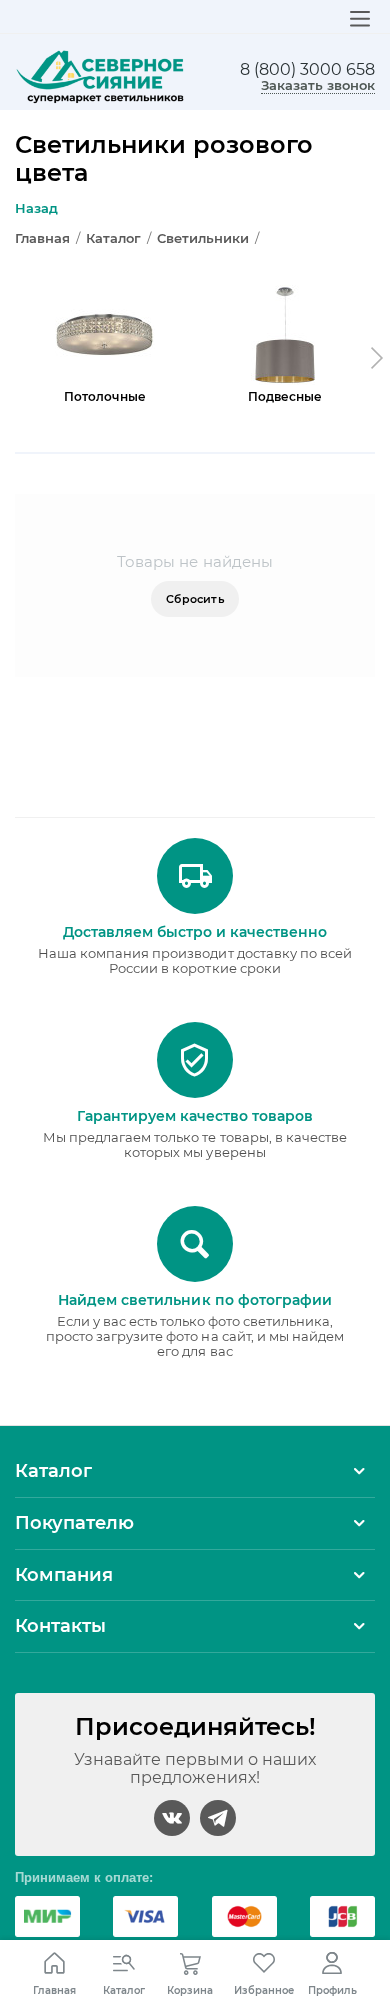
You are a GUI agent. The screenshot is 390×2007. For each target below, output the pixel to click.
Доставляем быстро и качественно (195, 932)
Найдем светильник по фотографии (194, 1300)
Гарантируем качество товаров (195, 1116)
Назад (36, 208)
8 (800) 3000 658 (307, 70)
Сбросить (195, 599)
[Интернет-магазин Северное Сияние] (100, 76)
